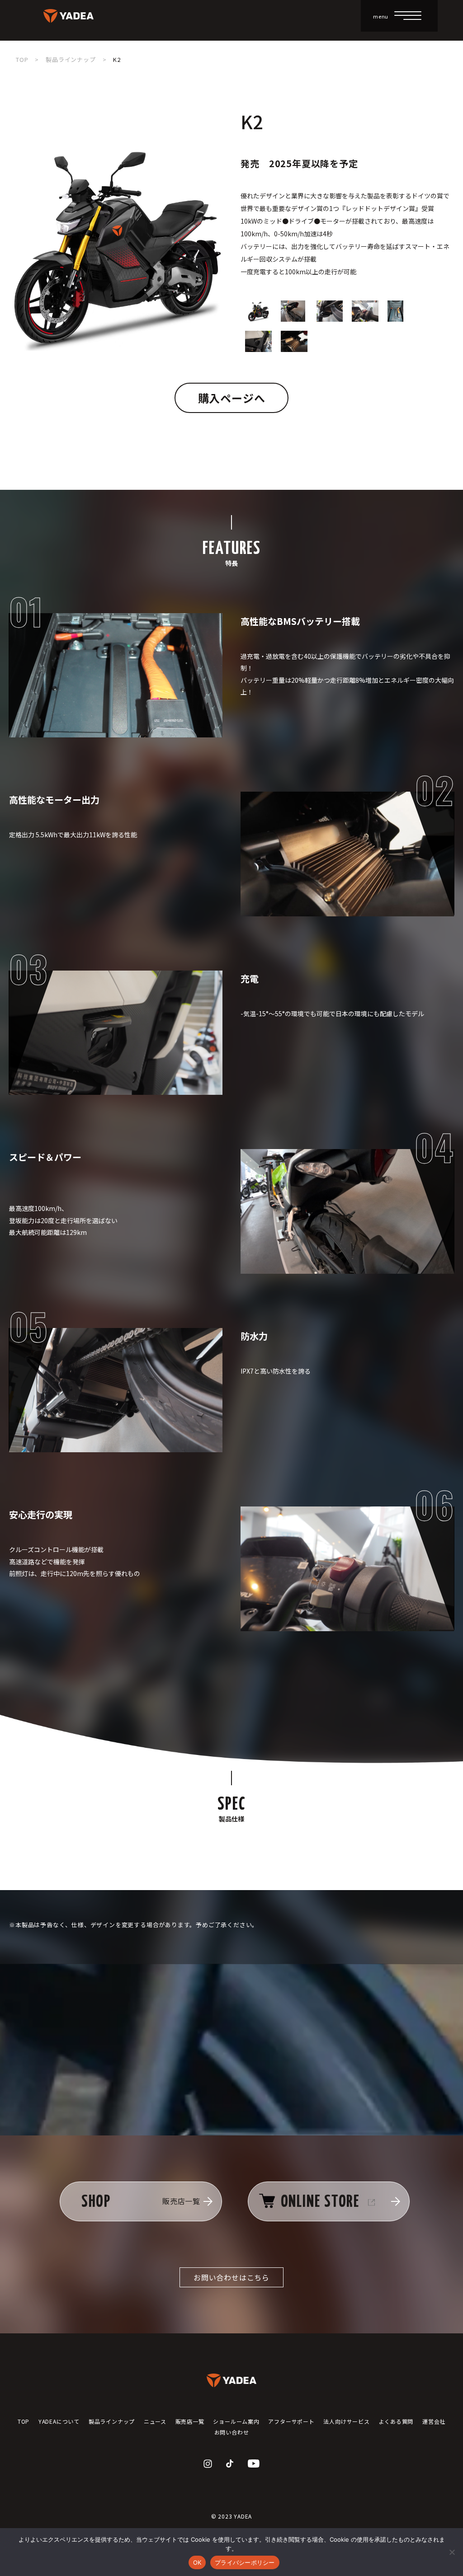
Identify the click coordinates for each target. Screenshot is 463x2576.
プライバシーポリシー (245, 2562)
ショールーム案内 (236, 2421)
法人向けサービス (346, 2421)
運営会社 (434, 2421)
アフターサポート (291, 2421)
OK (197, 2562)
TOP (22, 59)
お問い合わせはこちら (231, 2277)
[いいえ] (452, 2552)
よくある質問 (396, 2421)
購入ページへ (232, 398)
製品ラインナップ (71, 59)
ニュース (155, 2421)
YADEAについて (59, 2421)
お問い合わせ (232, 2432)
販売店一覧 (190, 2421)
